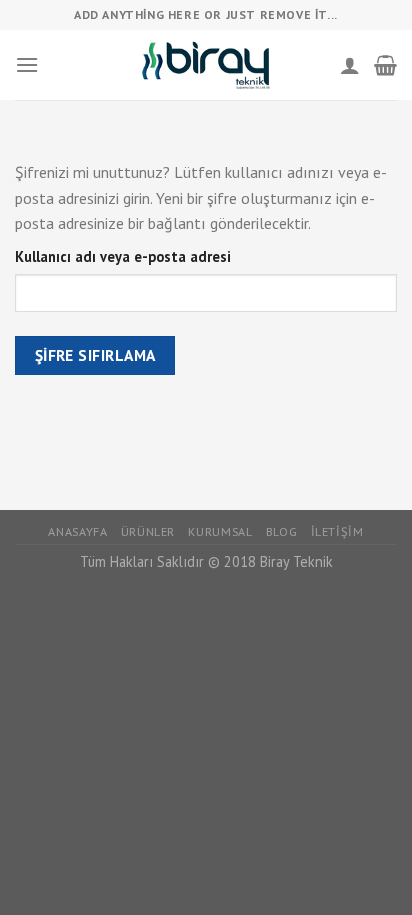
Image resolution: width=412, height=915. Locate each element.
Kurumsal (220, 531)
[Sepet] (385, 65)
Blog (281, 531)
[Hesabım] (350, 65)
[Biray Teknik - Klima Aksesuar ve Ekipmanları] (206, 64)
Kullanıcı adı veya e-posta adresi (123, 256)
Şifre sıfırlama (95, 355)
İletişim (337, 531)
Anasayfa (77, 531)
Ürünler (148, 531)
